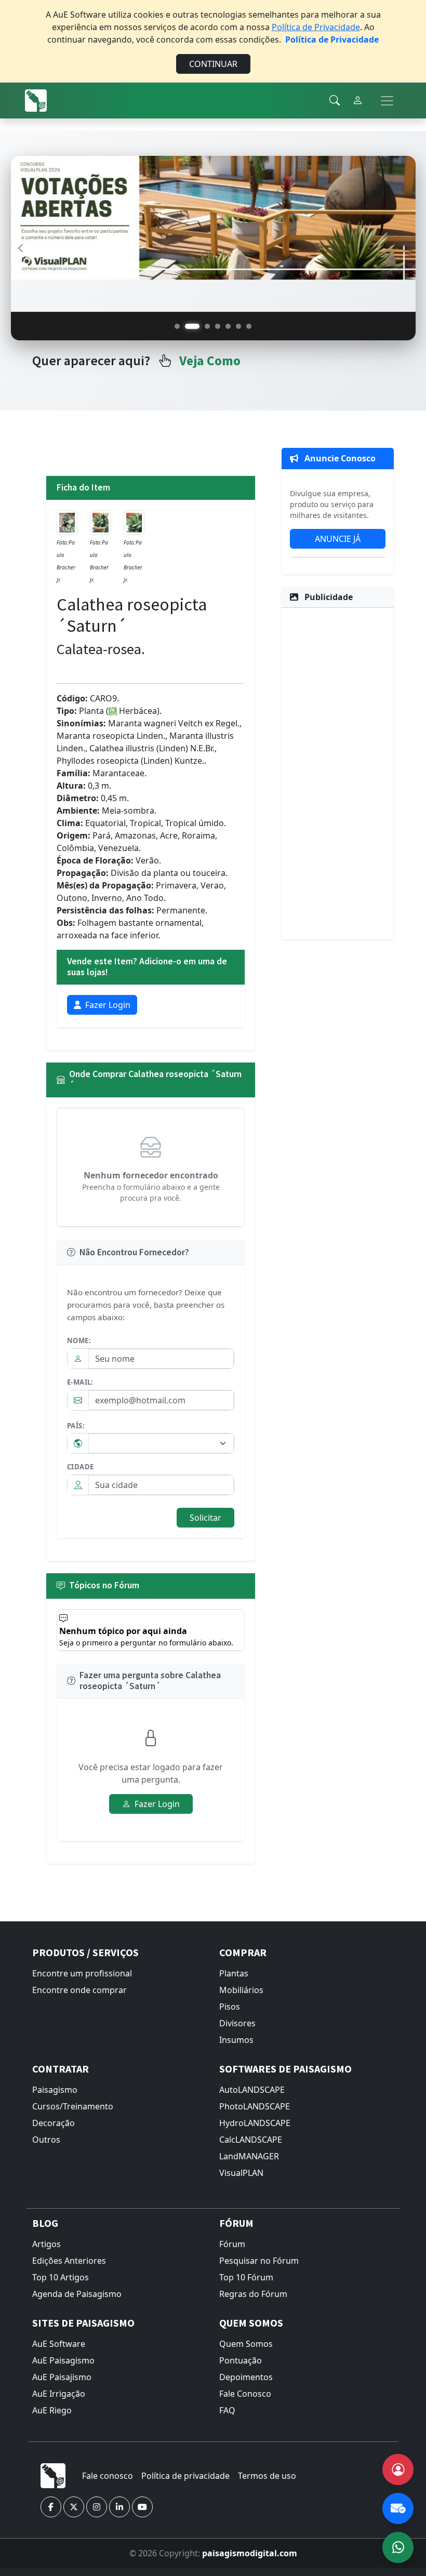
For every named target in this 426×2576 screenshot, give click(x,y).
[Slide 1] (177, 326)
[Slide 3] (207, 326)
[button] (51, 2507)
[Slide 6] (238, 326)
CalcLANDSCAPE (251, 2140)
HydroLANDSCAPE (255, 2123)
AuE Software (59, 2344)
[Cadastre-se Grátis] (398, 2469)
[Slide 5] (228, 326)
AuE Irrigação (59, 2394)
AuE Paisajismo (62, 2377)
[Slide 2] (192, 326)
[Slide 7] (249, 326)
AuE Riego (52, 2410)
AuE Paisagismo (63, 2360)
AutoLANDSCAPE (252, 2090)
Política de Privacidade (316, 27)
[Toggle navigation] (387, 101)
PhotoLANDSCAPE (255, 2106)
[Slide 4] (218, 326)
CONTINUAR (213, 64)
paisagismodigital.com (250, 2553)
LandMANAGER (249, 2156)
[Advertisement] (338, 772)
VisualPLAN (241, 2173)
